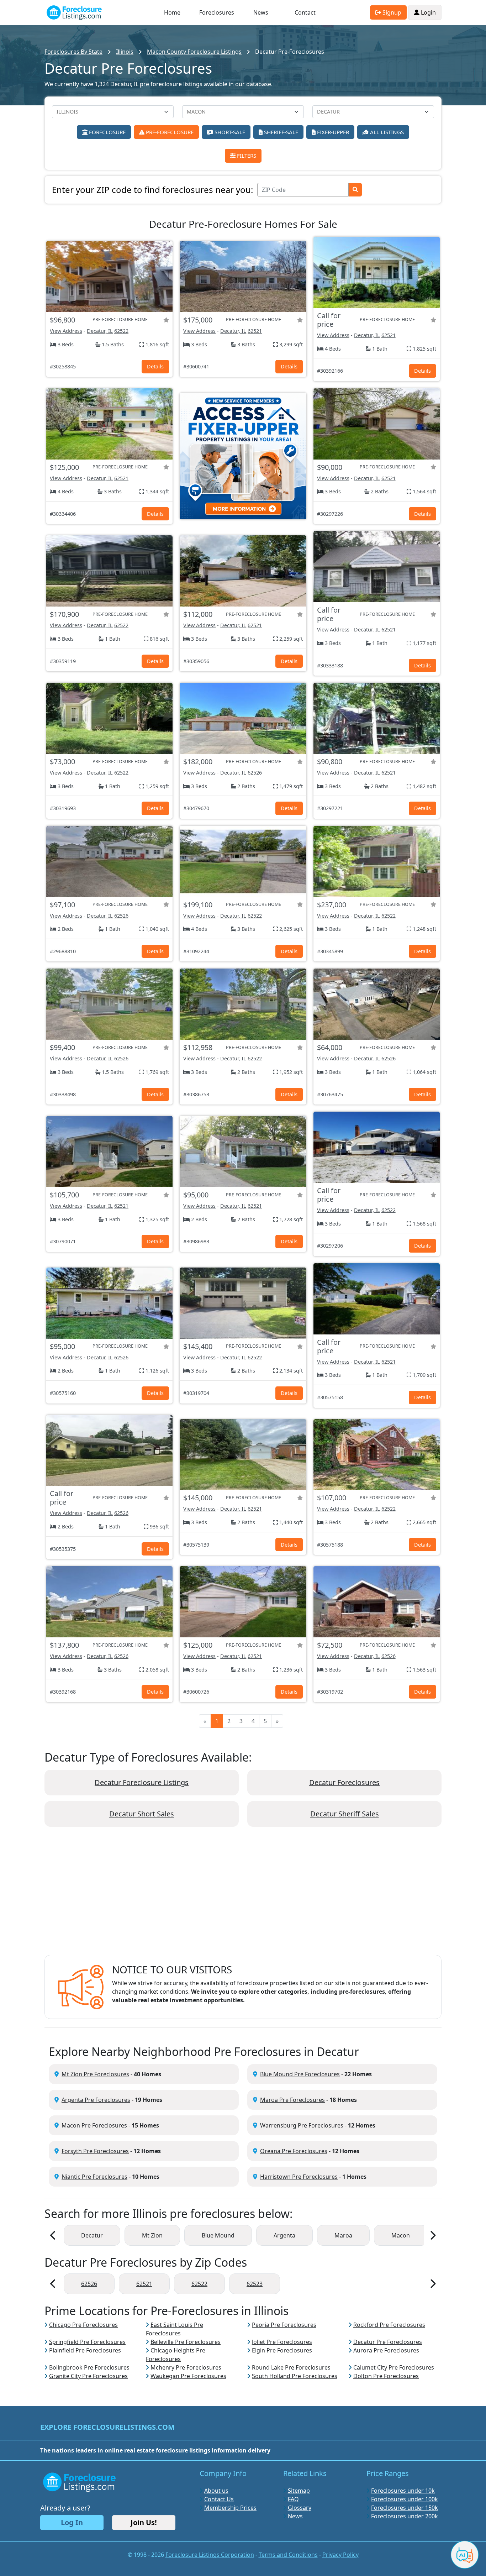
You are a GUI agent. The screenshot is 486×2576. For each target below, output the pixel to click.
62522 (121, 331)
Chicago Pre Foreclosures (83, 2325)
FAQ (293, 2499)
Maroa (343, 2235)
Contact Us (219, 2499)
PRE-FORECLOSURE (169, 132)
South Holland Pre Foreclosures (295, 2376)
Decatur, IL (100, 331)
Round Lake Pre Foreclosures (291, 2367)
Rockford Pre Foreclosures (389, 2325)
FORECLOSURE (107, 132)
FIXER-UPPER (332, 132)
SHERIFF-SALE (280, 132)
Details (155, 366)
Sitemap (299, 2491)
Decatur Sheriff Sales (345, 1814)
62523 (255, 2284)
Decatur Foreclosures (344, 1782)
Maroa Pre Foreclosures (292, 2100)
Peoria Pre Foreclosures (284, 2325)
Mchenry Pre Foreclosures (186, 2367)
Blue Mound (218, 2235)
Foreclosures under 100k (405, 2499)
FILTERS (246, 156)
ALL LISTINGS (386, 132)
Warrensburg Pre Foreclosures (302, 2125)
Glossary (300, 2508)
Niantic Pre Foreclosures (94, 2177)
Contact (305, 12)
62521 (255, 331)
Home (172, 12)
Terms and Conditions (288, 2555)
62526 (255, 773)
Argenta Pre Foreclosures (96, 2100)
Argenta (284, 2235)
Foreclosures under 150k (405, 2508)
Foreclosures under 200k (405, 2516)
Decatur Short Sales (142, 1814)
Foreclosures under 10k (403, 2491)
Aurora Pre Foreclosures (386, 2350)
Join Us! (144, 2522)
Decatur (92, 2235)
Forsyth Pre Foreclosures (95, 2151)
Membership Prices (230, 2508)
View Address (66, 331)
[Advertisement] (243, 1896)
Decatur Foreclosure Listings (142, 1782)
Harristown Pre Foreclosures (299, 2177)
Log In (72, 2522)
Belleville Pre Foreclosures (186, 2342)
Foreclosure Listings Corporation (210, 2555)
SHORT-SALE (229, 132)
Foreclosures (217, 12)
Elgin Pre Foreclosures (282, 2350)
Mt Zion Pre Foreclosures (95, 2074)
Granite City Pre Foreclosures (88, 2376)
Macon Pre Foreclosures (94, 2125)
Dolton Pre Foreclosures (386, 2376)
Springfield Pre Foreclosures (87, 2342)
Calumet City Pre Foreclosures (394, 2367)
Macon (401, 2235)
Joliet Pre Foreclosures (282, 2342)
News (261, 12)
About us (216, 2491)
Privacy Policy (340, 2555)
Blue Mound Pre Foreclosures (300, 2074)
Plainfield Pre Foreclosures (85, 2350)
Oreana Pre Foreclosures (294, 2151)
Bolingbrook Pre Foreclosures (89, 2367)
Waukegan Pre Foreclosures (188, 2376)
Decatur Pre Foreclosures (388, 2342)
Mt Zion (152, 2235)
